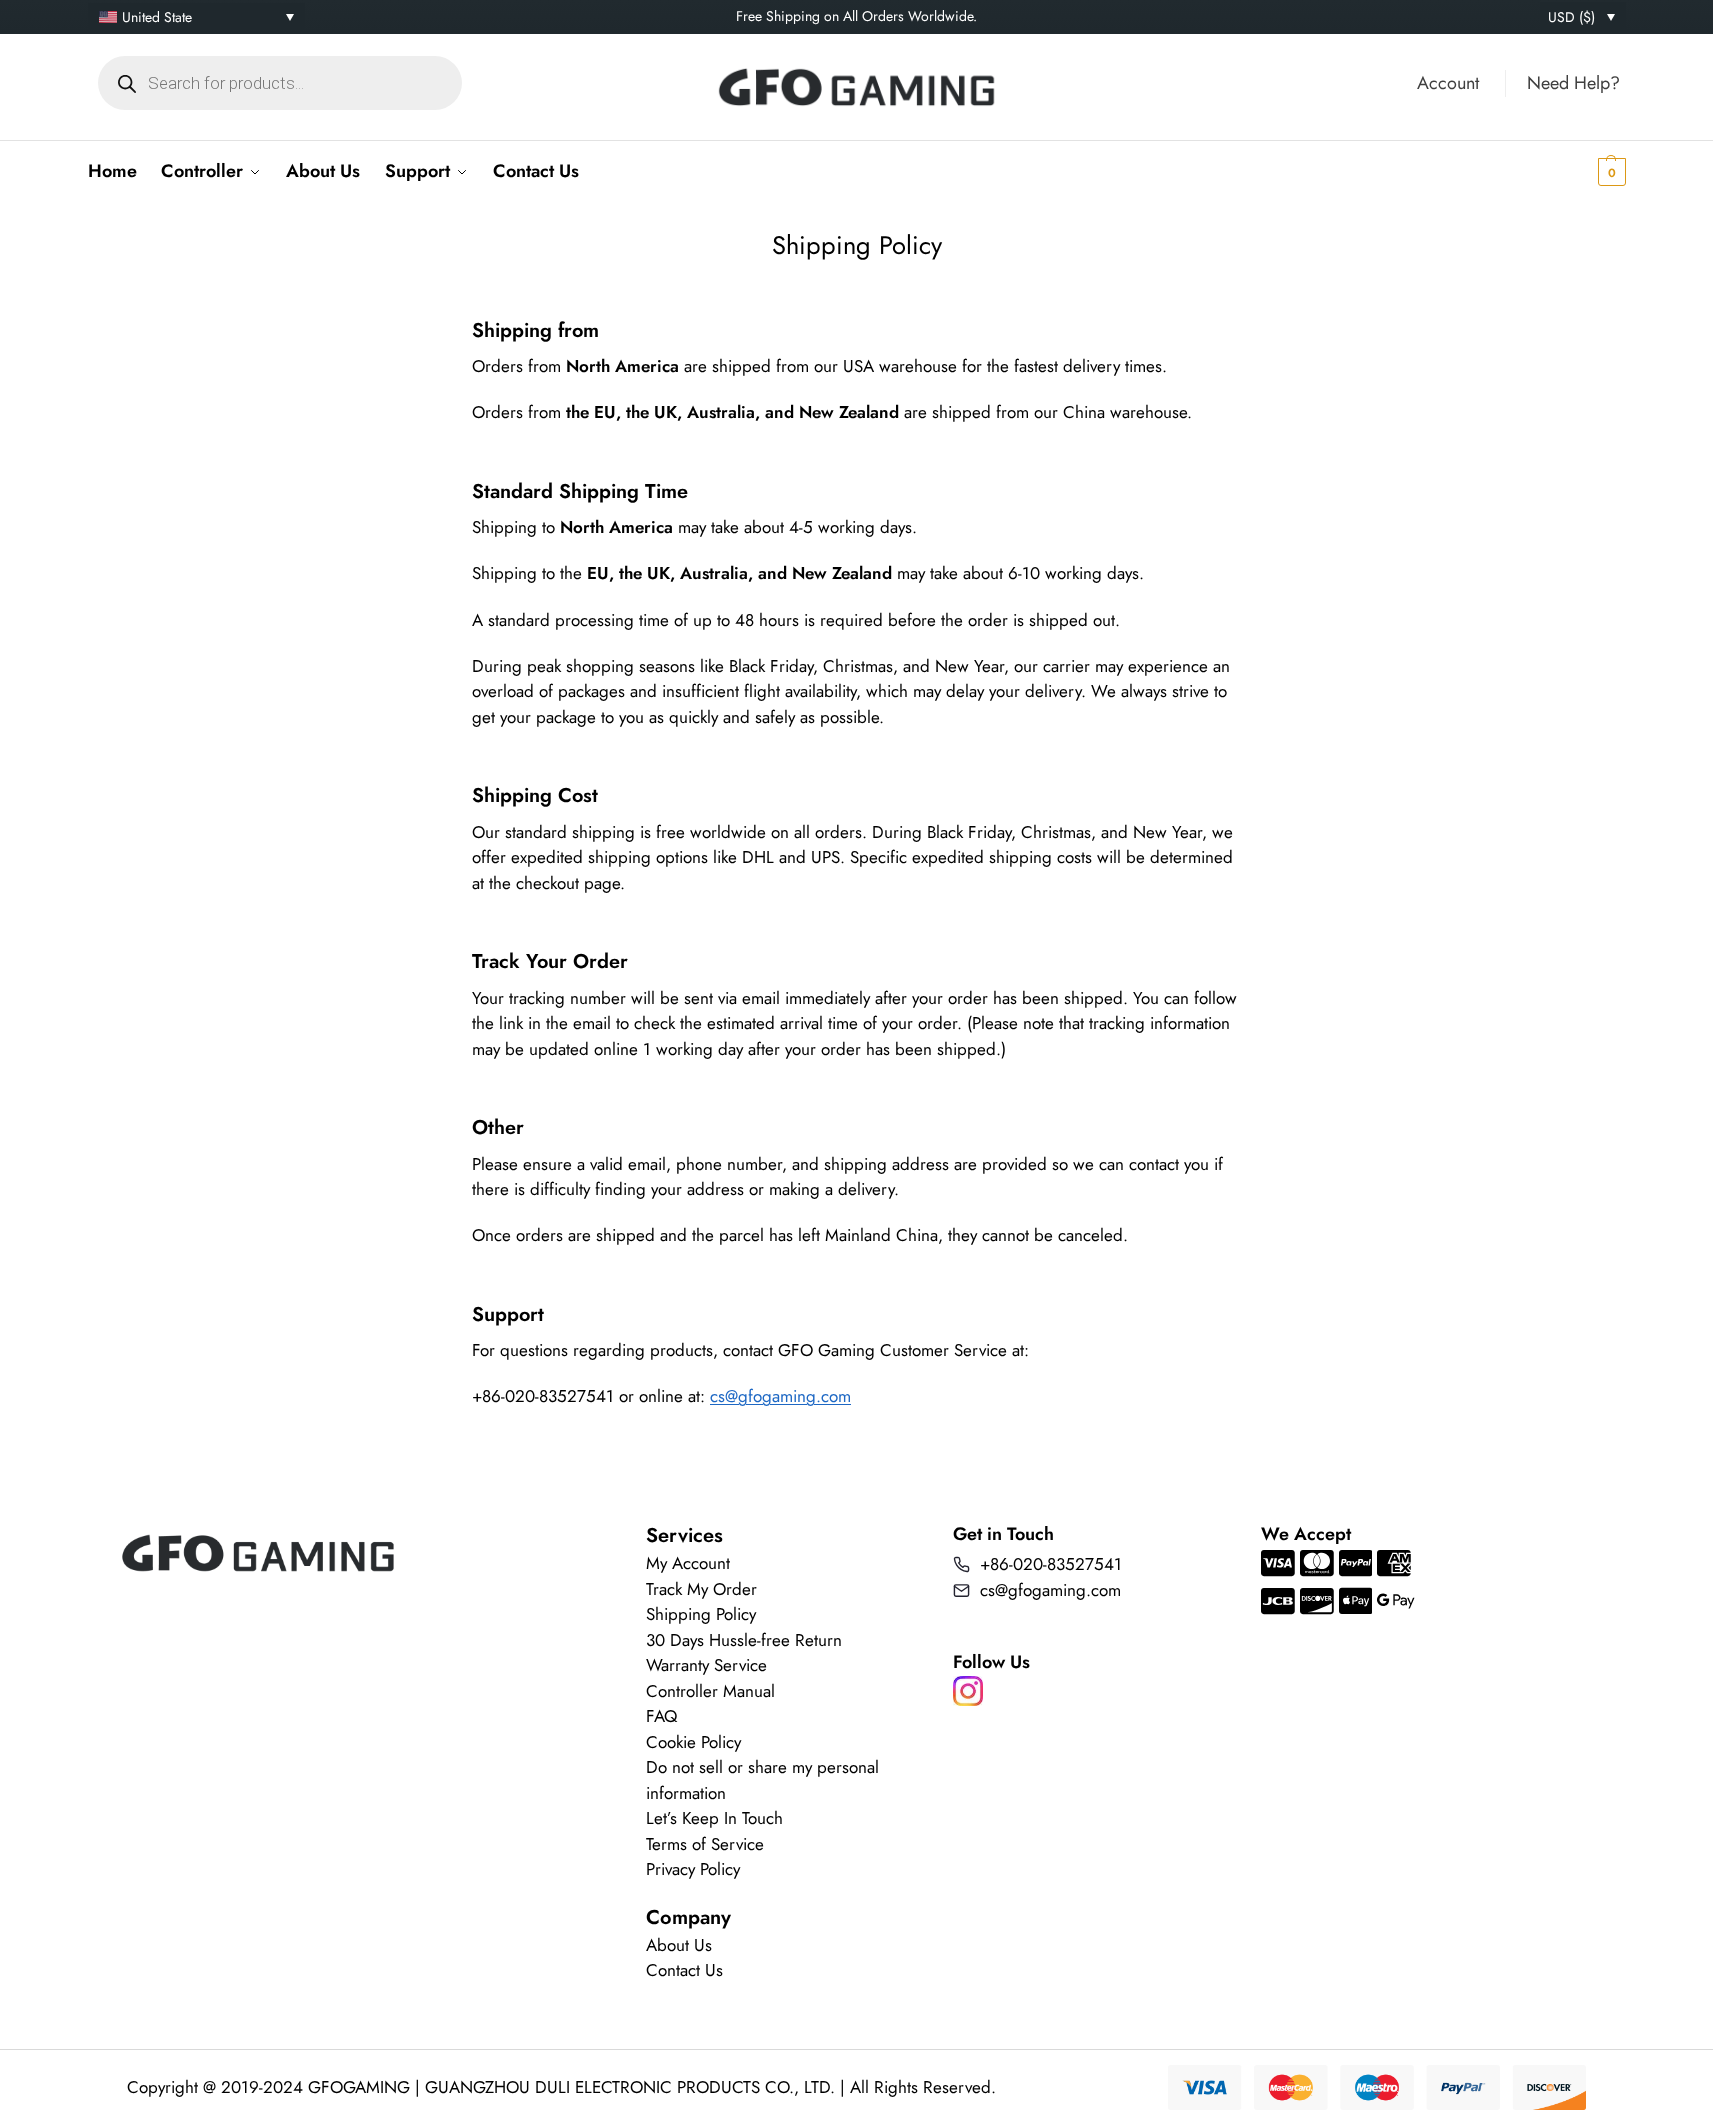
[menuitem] (196, 17)
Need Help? (1573, 83)
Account (1448, 83)
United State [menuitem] (157, 17)
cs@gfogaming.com (780, 1396)
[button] (1580, 171)
